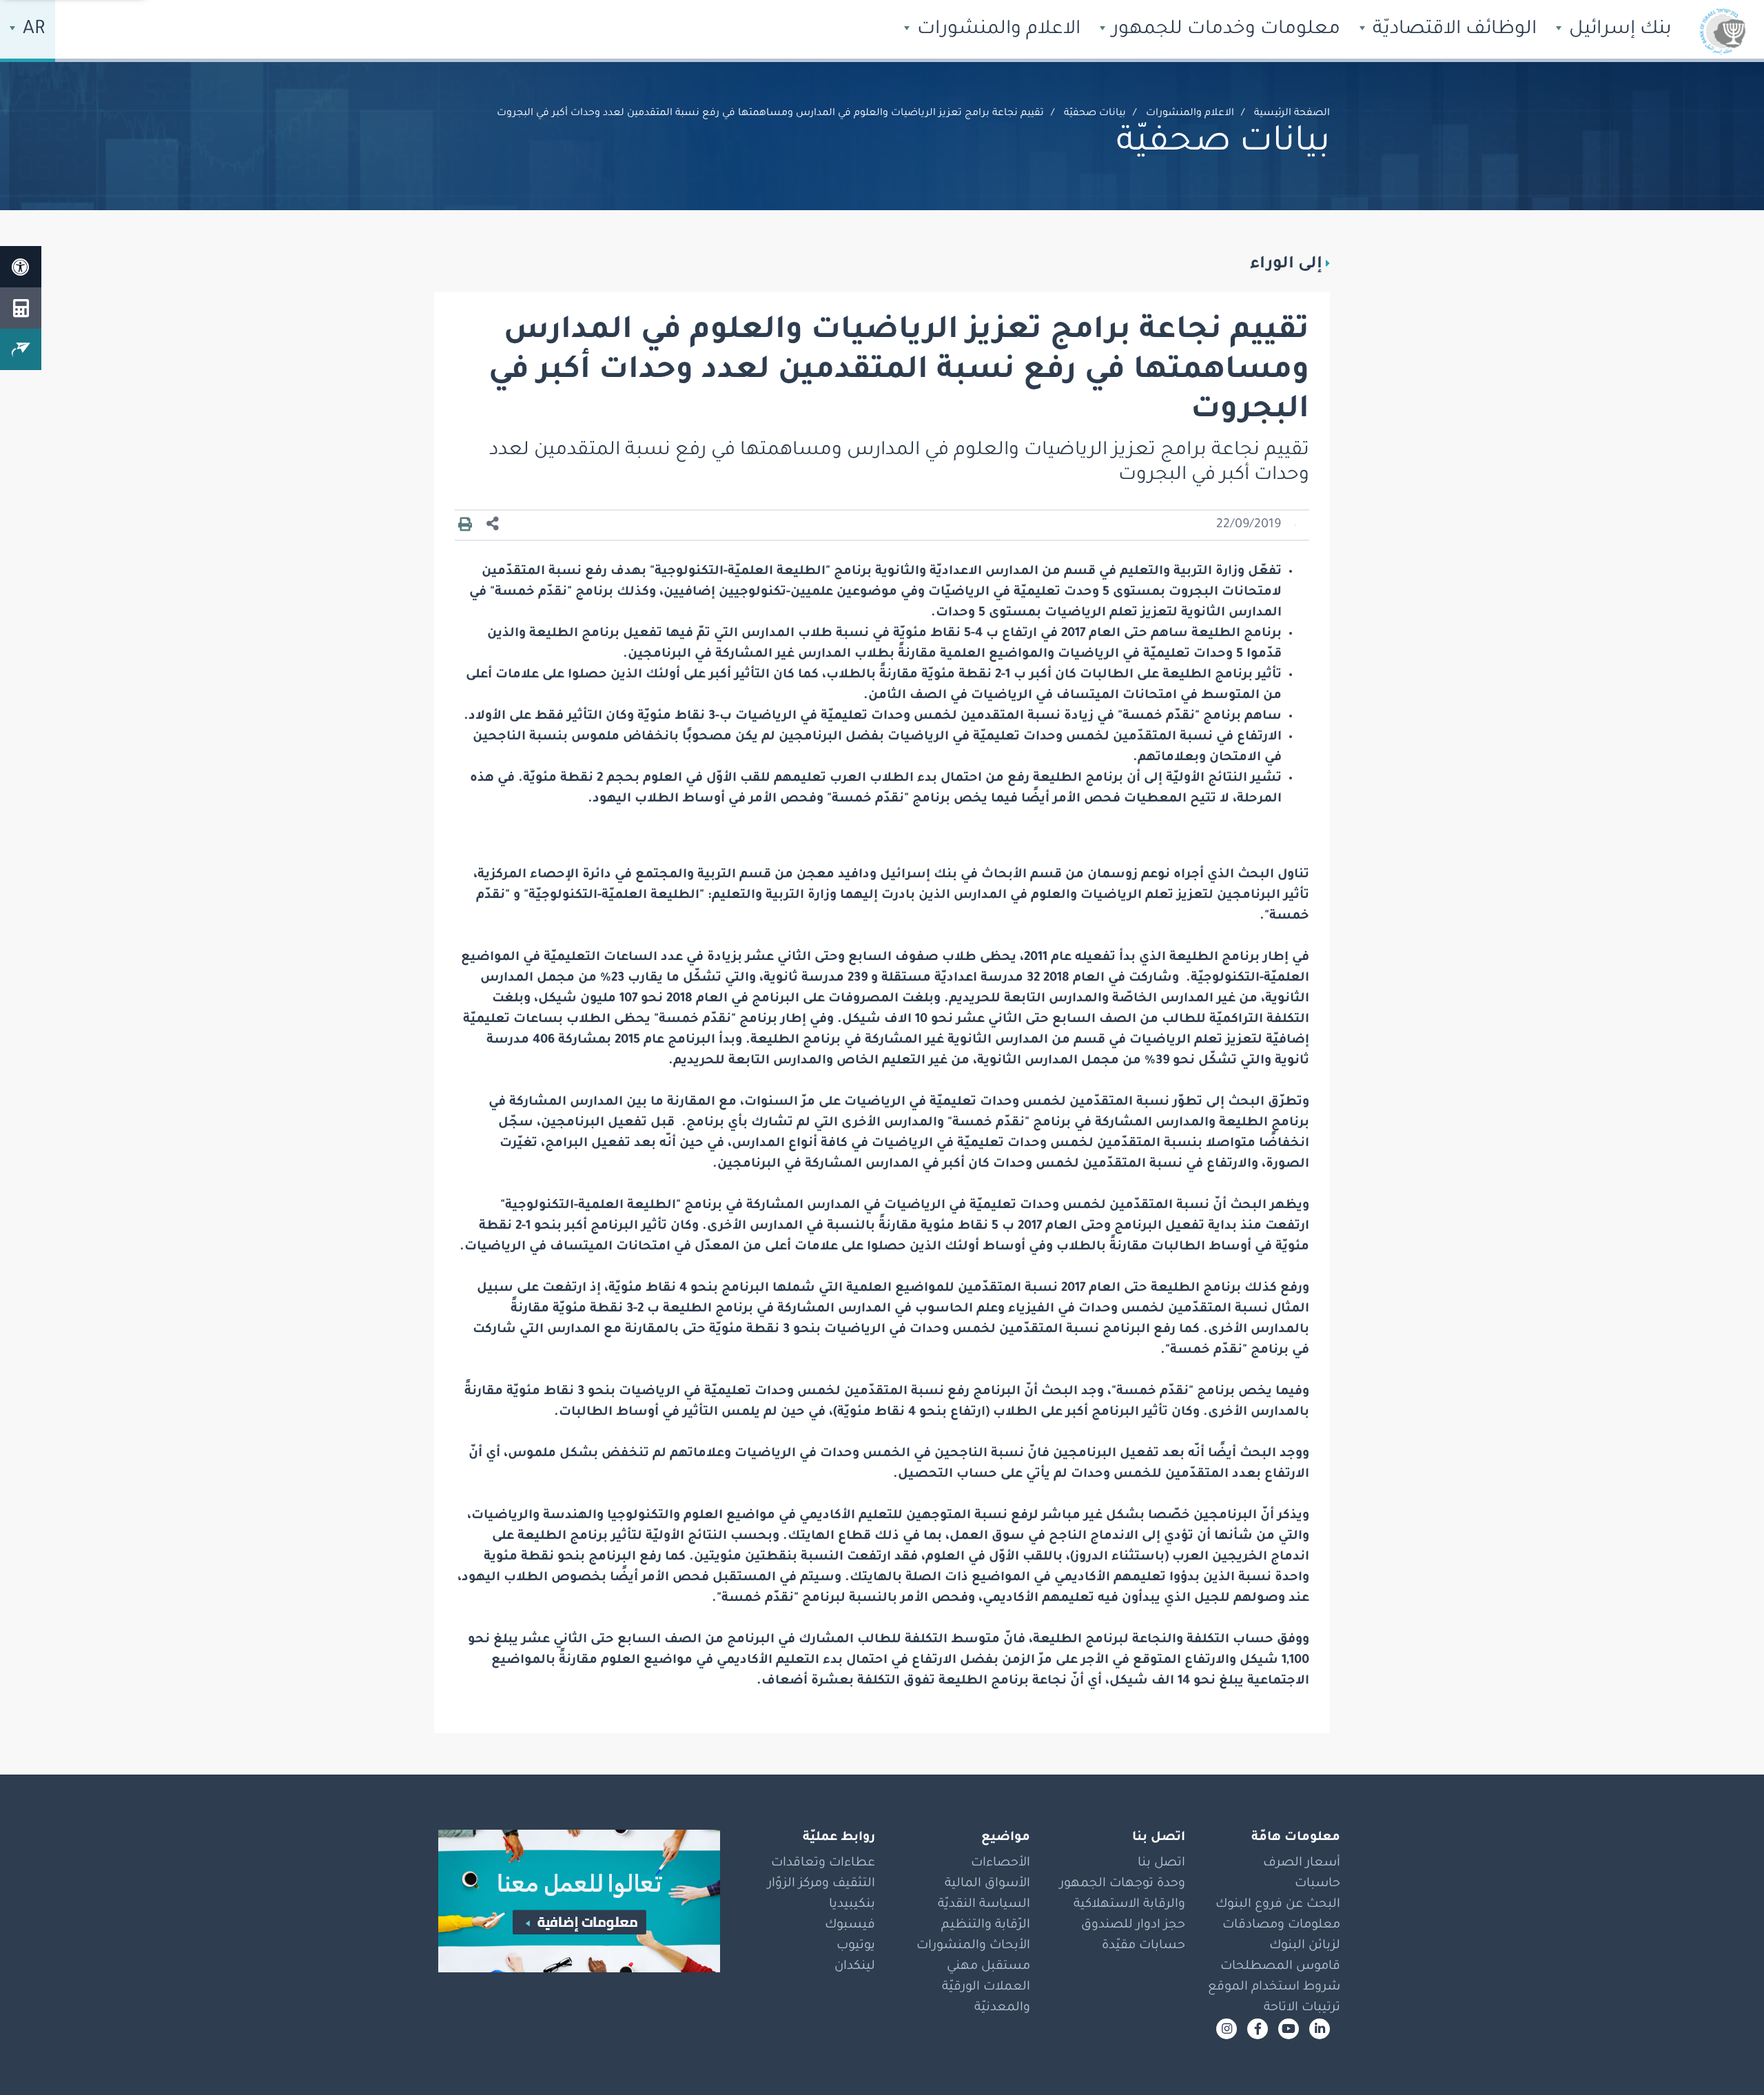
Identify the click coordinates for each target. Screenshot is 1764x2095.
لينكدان (855, 1967)
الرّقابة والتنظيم (986, 1925)
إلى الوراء (1286, 265)
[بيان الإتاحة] (21, 267)
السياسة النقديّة (984, 1905)
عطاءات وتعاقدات (823, 1863)
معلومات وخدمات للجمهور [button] (1224, 30)
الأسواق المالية (987, 1884)
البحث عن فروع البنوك (1278, 1905)
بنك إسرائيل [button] (1618, 30)
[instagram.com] (1227, 2029)
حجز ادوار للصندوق (1133, 1925)
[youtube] (1289, 2029)
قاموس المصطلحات (1280, 1967)
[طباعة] (465, 525)
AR (32, 30)
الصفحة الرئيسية (1292, 114)
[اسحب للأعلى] (1726, 2057)
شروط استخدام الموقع (1274, 1987)
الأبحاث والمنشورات (973, 1946)
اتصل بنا (1161, 1863)
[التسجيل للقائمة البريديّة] (21, 349)
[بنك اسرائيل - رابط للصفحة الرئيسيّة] (1723, 31)
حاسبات (1317, 1884)
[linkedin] (1320, 2029)
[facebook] (1258, 2029)
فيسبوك (850, 1925)
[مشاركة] (493, 525)
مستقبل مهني (988, 1967)
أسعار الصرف (1302, 1863)
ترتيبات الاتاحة (1302, 2008)
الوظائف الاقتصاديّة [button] (1452, 30)
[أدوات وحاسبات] (21, 308)
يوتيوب (856, 1946)
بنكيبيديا (852, 1905)
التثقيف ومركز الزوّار (821, 1884)
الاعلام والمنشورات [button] (996, 30)
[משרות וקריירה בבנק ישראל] (572, 1901)
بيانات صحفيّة (1095, 114)
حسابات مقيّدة (1143, 1946)
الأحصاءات (1001, 1863)
